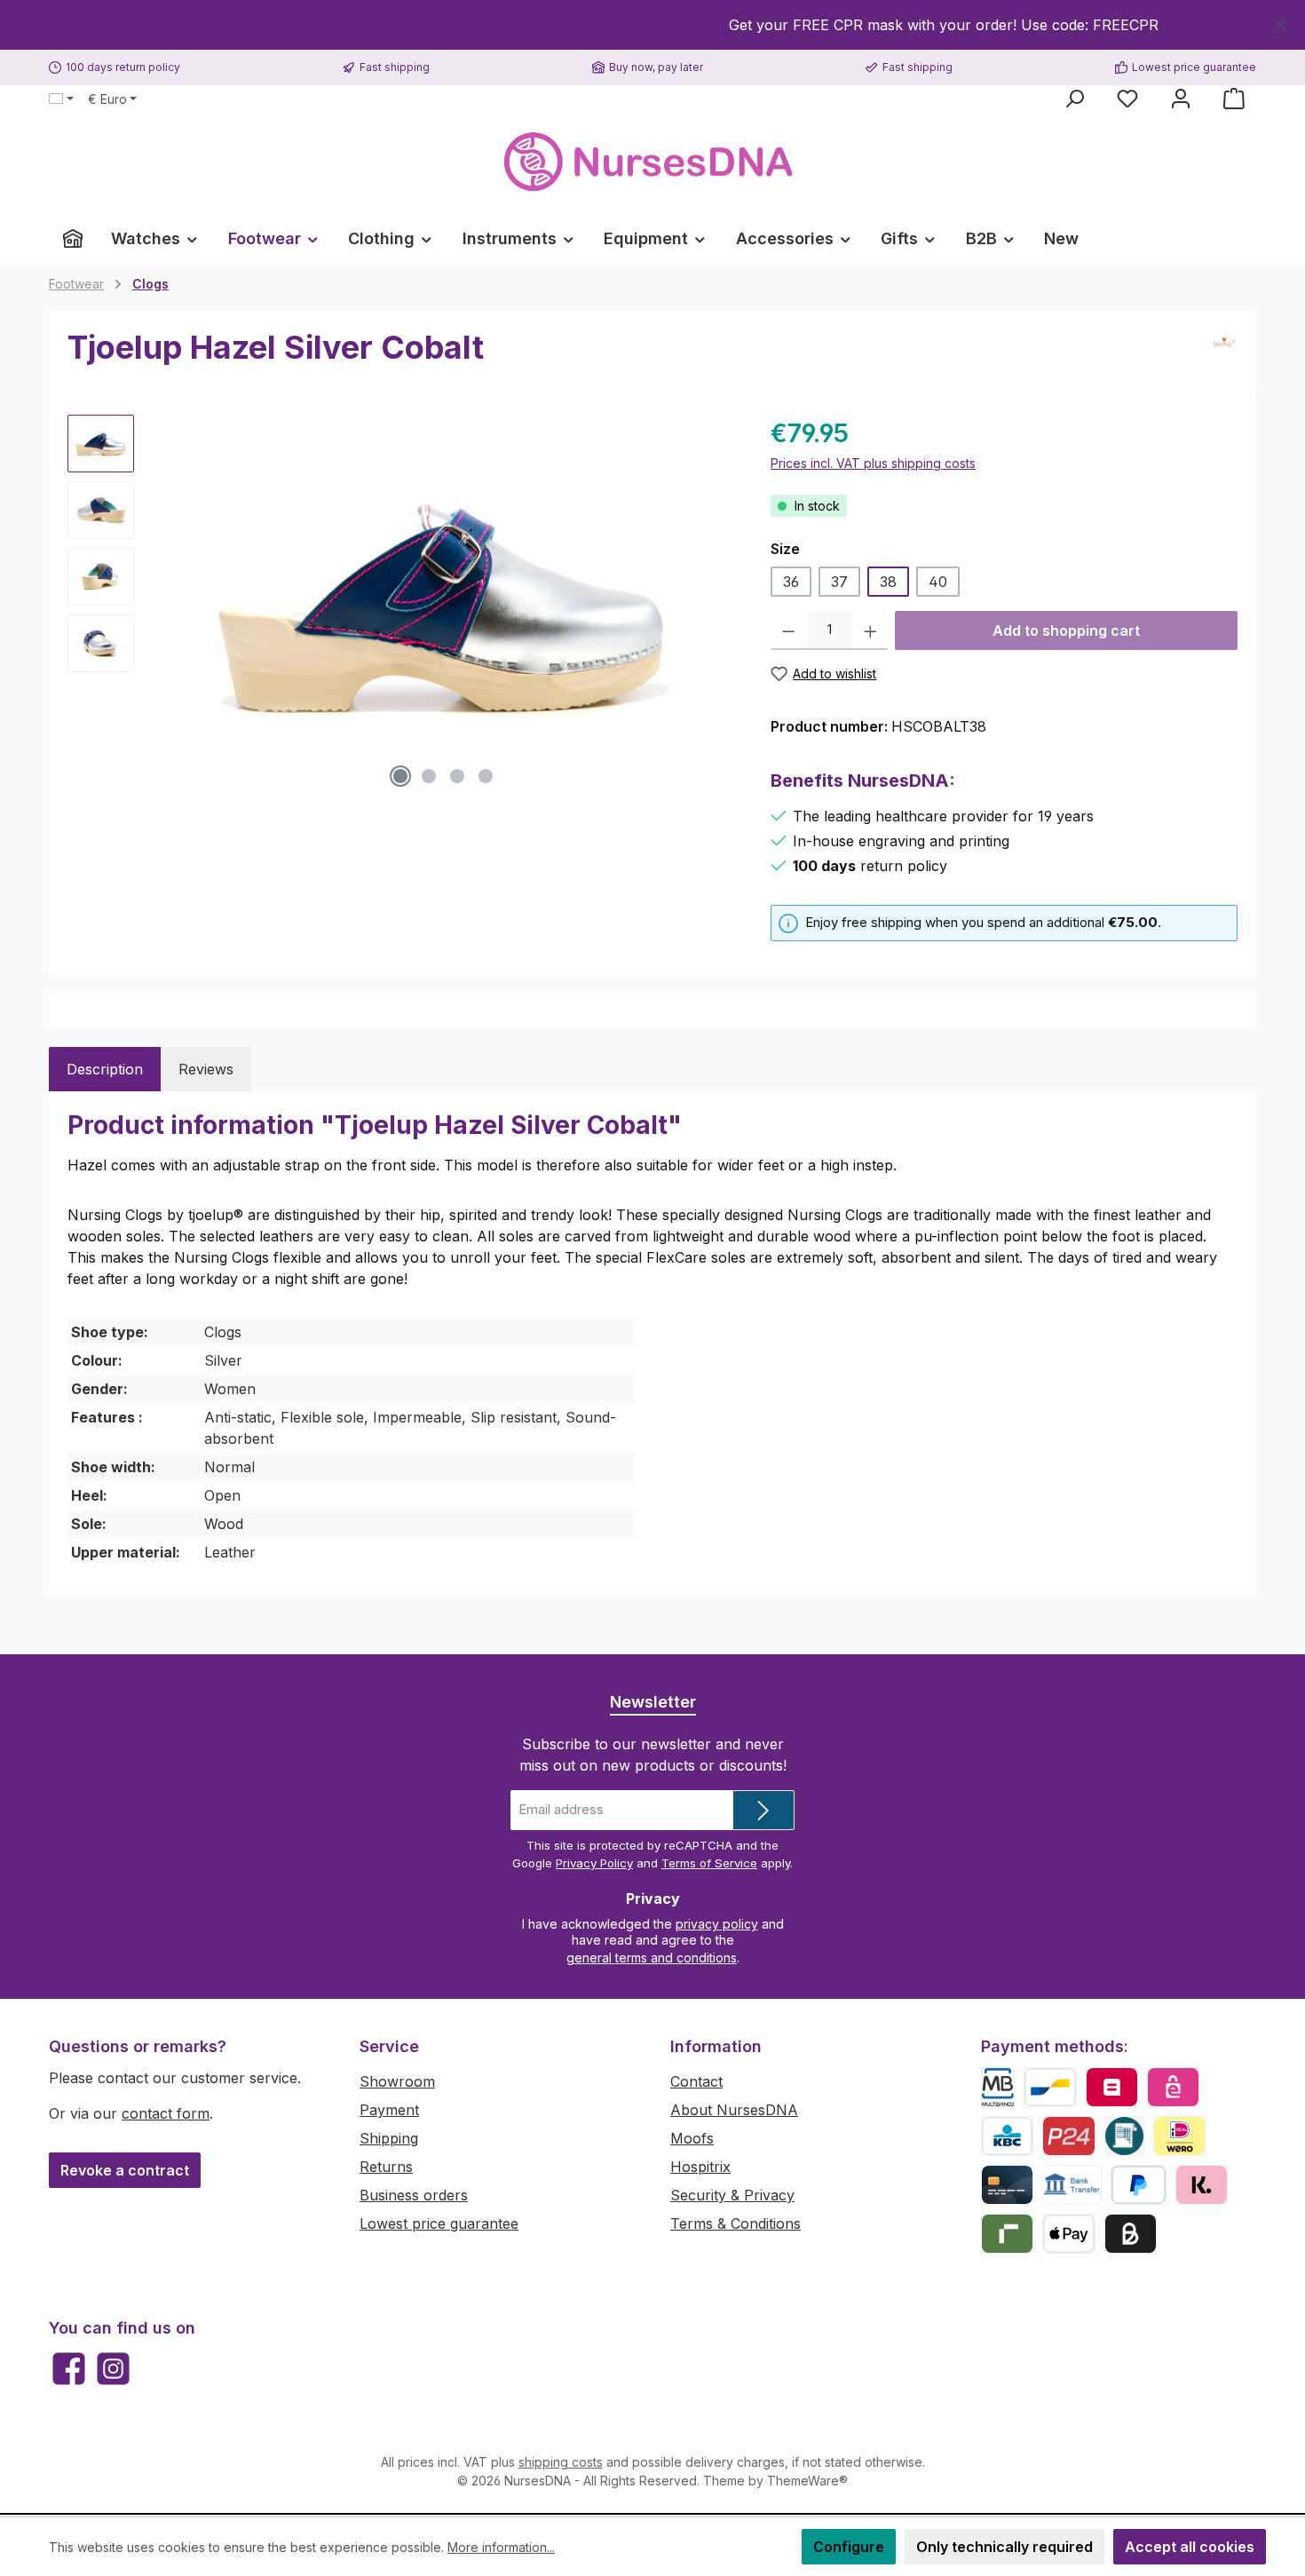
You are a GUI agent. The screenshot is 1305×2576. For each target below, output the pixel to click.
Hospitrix (700, 2167)
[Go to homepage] (652, 162)
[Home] (73, 239)
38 (888, 582)
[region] (652, 25)
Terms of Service (709, 1863)
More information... (501, 2547)
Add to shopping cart (1066, 630)
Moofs (692, 2138)
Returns (386, 2167)
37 (839, 582)
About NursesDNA (734, 2110)
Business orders (414, 2195)
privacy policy (717, 1924)
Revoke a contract (125, 2170)
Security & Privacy (732, 2195)
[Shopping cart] (1234, 99)
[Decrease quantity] (789, 630)
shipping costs (561, 2462)
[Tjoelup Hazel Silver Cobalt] (443, 606)
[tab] (105, 1069)
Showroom (397, 2081)
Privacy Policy (594, 1863)
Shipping (389, 2138)
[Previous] (165, 605)
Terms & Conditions (736, 2223)
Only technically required (1004, 2547)
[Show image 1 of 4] (400, 776)
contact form (166, 2113)
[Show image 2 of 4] (429, 776)
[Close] (1281, 22)
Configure (849, 2547)
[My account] (1181, 99)
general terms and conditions (652, 1958)
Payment (389, 2110)
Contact (696, 2081)
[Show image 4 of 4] (486, 776)
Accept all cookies (1190, 2547)
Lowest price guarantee (439, 2223)
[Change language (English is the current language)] (61, 99)
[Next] (721, 605)
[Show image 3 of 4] (457, 776)
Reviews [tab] (206, 1069)
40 (938, 582)
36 (791, 582)
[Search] (1074, 99)
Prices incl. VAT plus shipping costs (873, 463)
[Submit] (763, 1810)
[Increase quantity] (870, 630)
